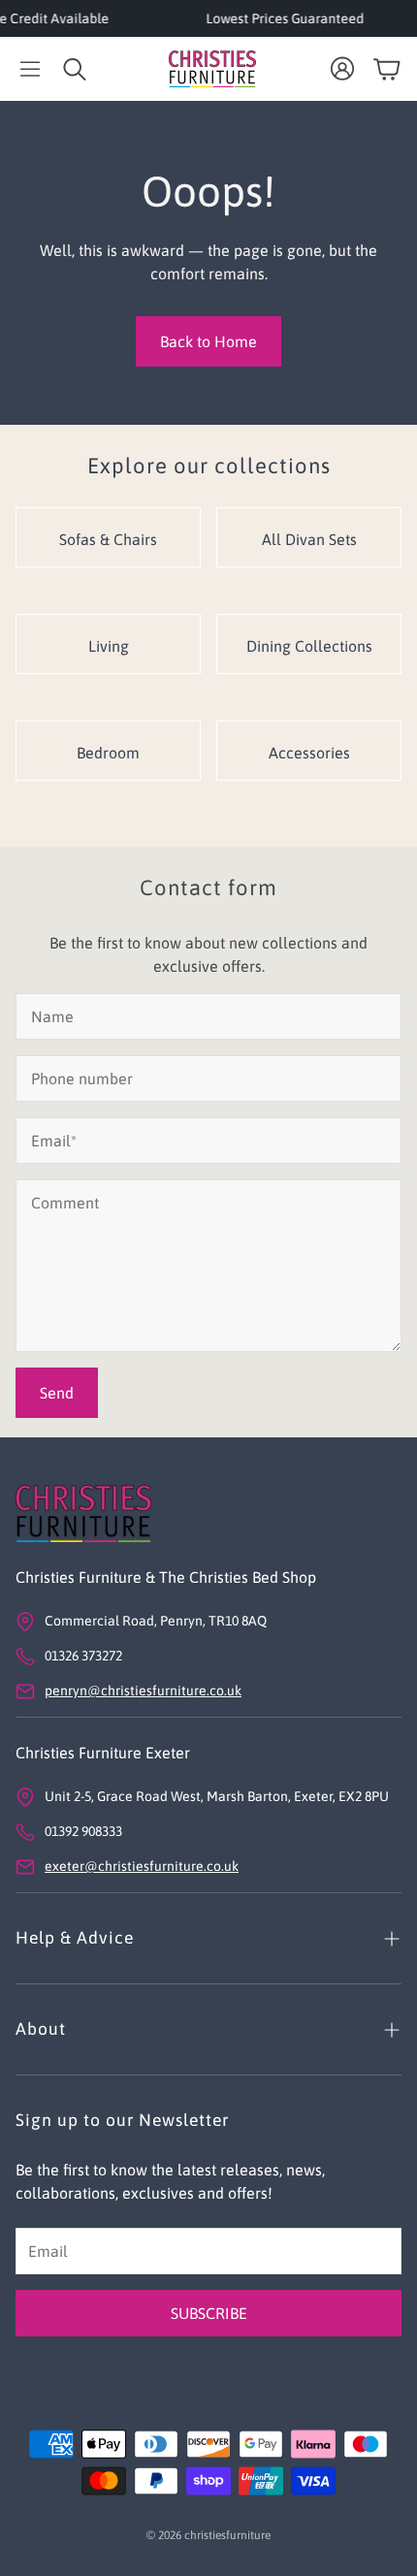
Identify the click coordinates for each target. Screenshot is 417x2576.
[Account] (342, 69)
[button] (30, 69)
